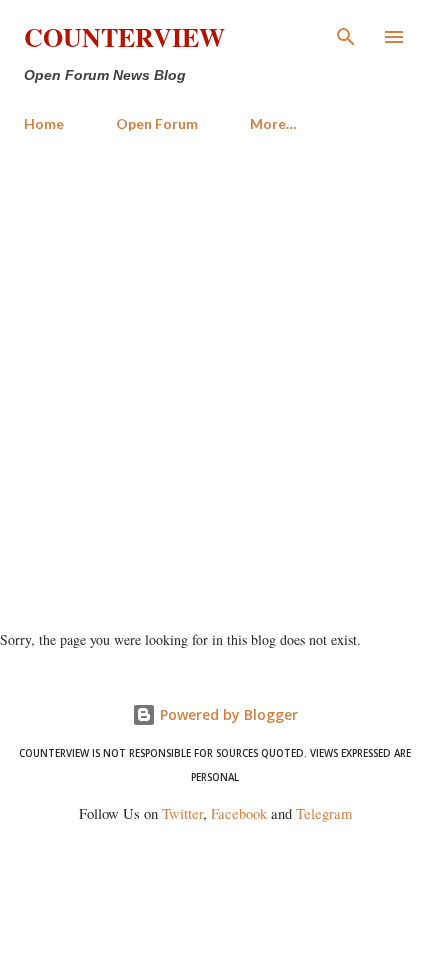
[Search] (346, 36)
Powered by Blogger (227, 714)
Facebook (239, 813)
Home (44, 123)
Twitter (182, 813)
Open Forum (157, 123)
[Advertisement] (215, 373)
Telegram (324, 813)
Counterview (124, 37)
